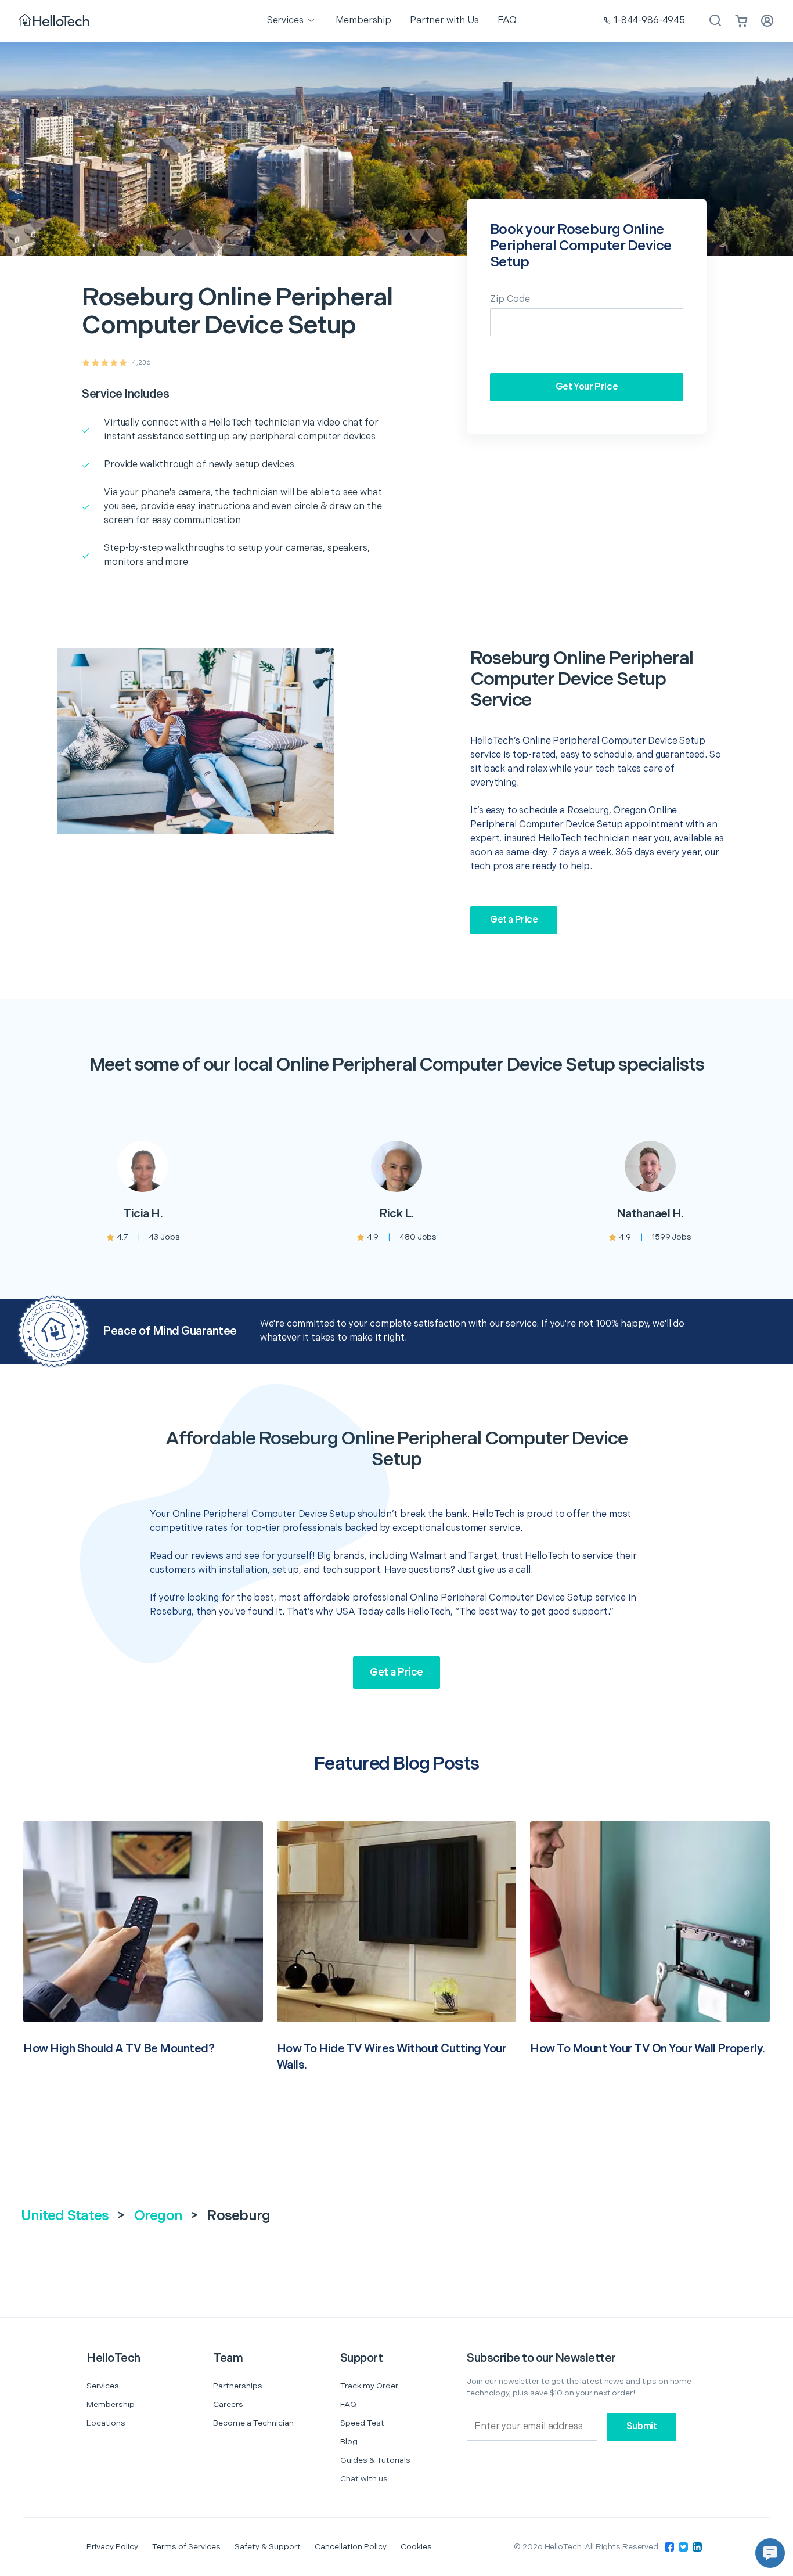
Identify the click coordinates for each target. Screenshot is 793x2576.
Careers (228, 2404)
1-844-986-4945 (649, 21)
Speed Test (362, 2423)
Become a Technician (253, 2423)
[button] (770, 2553)
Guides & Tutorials (375, 2460)
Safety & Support (268, 2547)
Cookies (416, 2547)
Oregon (158, 2216)
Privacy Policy (112, 2547)
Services (103, 2386)
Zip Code (510, 299)
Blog (349, 2442)
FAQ (348, 2404)
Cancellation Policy (351, 2547)
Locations (106, 2423)
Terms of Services (186, 2547)
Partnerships (238, 2386)
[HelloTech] (55, 21)
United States (65, 2216)
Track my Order (369, 2386)
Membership (111, 2404)
